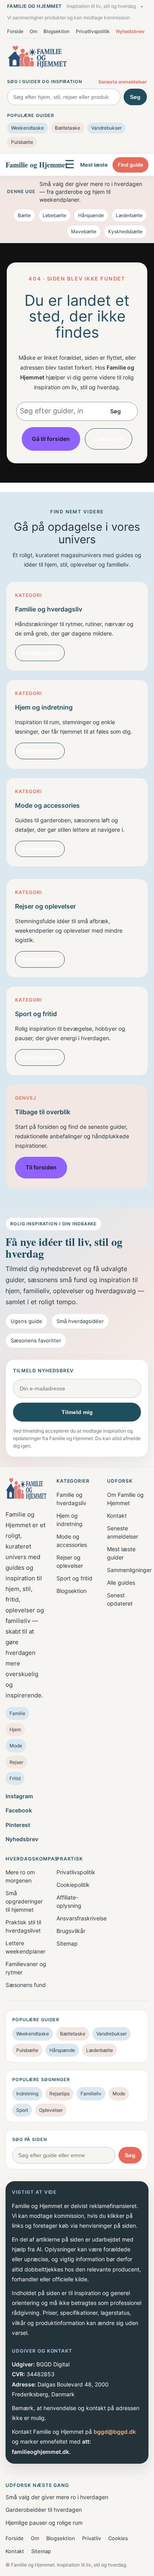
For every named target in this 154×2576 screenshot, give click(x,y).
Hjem (15, 1729)
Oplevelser (51, 2110)
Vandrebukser (106, 128)
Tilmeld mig (77, 1412)
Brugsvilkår (71, 1931)
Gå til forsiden (51, 439)
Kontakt (117, 1516)
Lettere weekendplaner (25, 1947)
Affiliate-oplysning (69, 1901)
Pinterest (18, 1825)
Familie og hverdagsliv (71, 1499)
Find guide (131, 165)
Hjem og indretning (69, 1520)
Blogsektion (56, 31)
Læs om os (109, 439)
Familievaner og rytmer (26, 1968)
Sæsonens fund (26, 1985)
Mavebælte (84, 231)
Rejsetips (59, 2094)
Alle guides (121, 1583)
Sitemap (67, 1943)
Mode (16, 1746)
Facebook (19, 1810)
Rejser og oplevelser (70, 1561)
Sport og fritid (74, 1578)
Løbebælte (54, 215)
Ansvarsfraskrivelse (77, 1918)
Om (33, 31)
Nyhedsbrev (130, 31)
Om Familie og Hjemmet (125, 1499)
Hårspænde (91, 215)
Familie (17, 1713)
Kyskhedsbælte (125, 231)
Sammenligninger (128, 1570)
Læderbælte (129, 215)
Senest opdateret (120, 1599)
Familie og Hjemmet (37, 165)
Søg (135, 97)
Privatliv (92, 2538)
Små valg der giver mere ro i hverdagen (57, 2497)
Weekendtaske (27, 128)
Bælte (24, 215)
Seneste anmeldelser (123, 82)
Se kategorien (40, 653)
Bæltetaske (68, 128)
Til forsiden (41, 1167)
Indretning (27, 2094)
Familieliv (91, 2094)
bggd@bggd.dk (115, 2432)
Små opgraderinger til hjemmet (24, 1901)
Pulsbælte (22, 142)
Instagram (19, 1796)
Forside (15, 31)
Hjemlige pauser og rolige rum (44, 2523)
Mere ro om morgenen (20, 1876)
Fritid (15, 1778)
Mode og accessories (72, 1541)
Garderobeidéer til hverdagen (44, 2510)
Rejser (16, 1762)
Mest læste (94, 165)
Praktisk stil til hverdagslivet (23, 1926)
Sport (22, 2110)
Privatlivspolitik (93, 31)
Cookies (118, 2538)
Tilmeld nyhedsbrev (43, 1371)
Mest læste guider (121, 1553)
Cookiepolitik (73, 1885)
